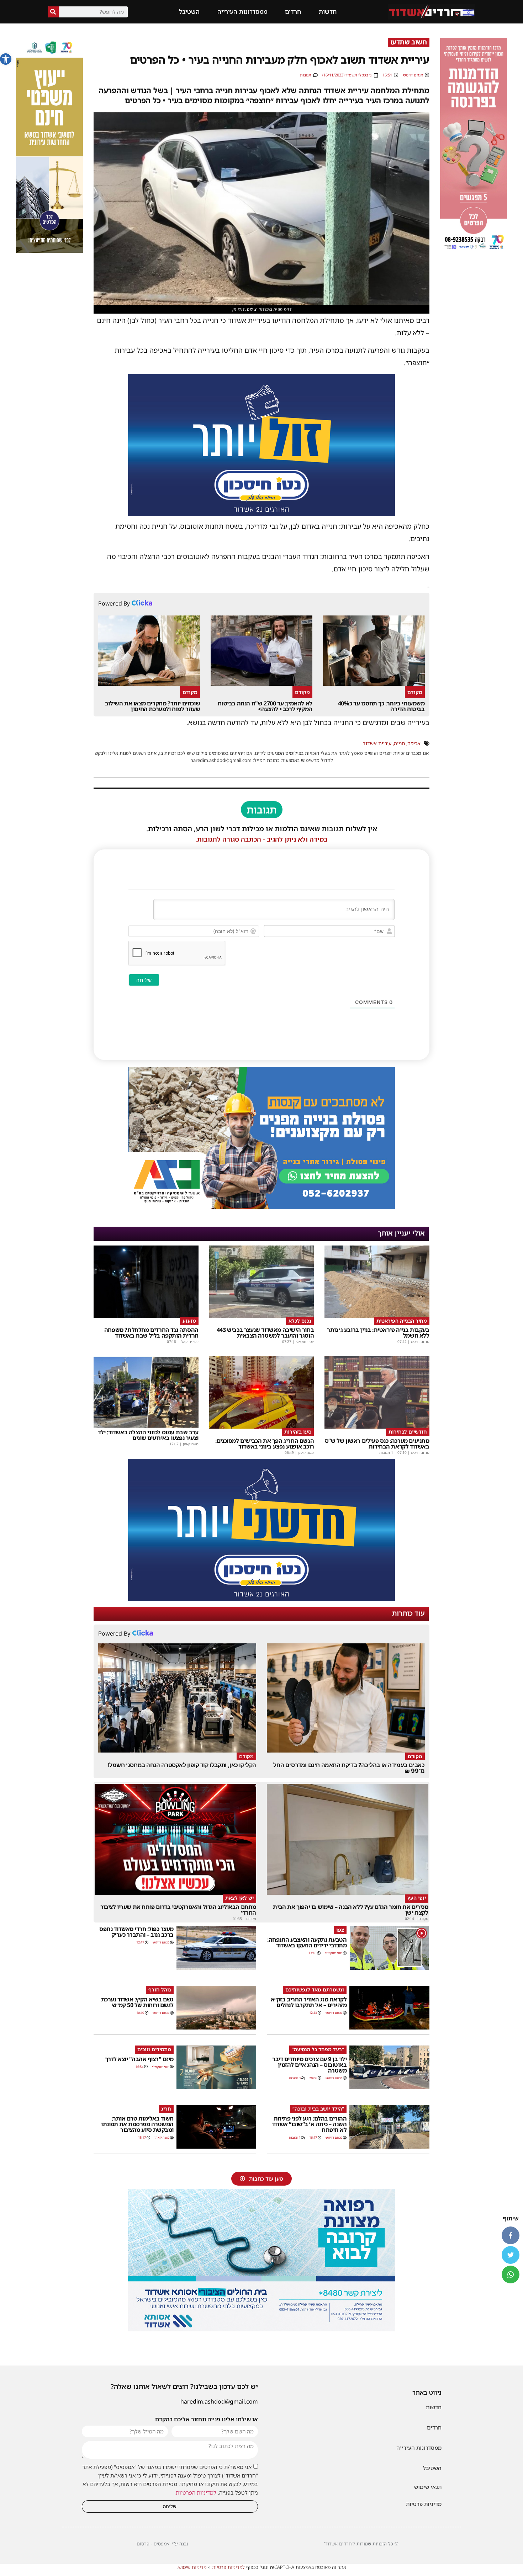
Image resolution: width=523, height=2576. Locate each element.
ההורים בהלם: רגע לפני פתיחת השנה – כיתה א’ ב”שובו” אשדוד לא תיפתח (309, 2124)
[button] (6, 59)
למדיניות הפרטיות (196, 2492)
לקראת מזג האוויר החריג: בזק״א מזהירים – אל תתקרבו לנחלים (309, 2002)
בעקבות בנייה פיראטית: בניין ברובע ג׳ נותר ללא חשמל (378, 1333)
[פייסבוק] (511, 2235)
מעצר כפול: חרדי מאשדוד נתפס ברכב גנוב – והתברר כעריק (136, 1932)
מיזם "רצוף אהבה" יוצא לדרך (139, 2059)
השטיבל (189, 12)
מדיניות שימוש (192, 2567)
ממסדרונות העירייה (242, 12)
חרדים (293, 12)
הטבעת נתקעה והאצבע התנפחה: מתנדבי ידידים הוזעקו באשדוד (307, 1942)
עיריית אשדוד (377, 743)
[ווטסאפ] (511, 2274)
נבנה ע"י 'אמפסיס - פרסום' (162, 2544)
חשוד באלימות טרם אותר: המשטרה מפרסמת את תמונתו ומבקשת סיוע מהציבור (137, 2124)
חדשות (328, 12)
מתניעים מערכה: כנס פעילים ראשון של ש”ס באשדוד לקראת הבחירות (377, 1444)
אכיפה (414, 743)
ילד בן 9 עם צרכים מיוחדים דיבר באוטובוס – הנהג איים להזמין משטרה (309, 2065)
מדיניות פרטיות (424, 2504)
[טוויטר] (511, 2255)
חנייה (399, 743)
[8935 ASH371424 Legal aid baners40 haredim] (49, 251)
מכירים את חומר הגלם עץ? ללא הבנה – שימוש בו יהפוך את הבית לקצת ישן (350, 1910)
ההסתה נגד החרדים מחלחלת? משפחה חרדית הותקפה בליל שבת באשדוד (151, 1333)
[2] (261, 2329)
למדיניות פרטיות (228, 2567)
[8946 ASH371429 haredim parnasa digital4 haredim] (474, 251)
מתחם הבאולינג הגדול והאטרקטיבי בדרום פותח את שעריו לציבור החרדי (178, 1910)
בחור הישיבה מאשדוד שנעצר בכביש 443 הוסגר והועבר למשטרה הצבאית (265, 1333)
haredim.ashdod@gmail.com (219, 2401)
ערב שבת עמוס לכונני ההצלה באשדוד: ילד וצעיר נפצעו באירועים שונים (148, 1435)
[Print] (261, 1207)
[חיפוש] (53, 12)
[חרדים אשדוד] (261, 1599)
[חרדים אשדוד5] (261, 514)
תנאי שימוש (428, 2487)
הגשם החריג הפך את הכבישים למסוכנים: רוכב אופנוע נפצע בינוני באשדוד (265, 1444)
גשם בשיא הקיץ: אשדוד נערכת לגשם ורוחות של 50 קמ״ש (137, 2002)
